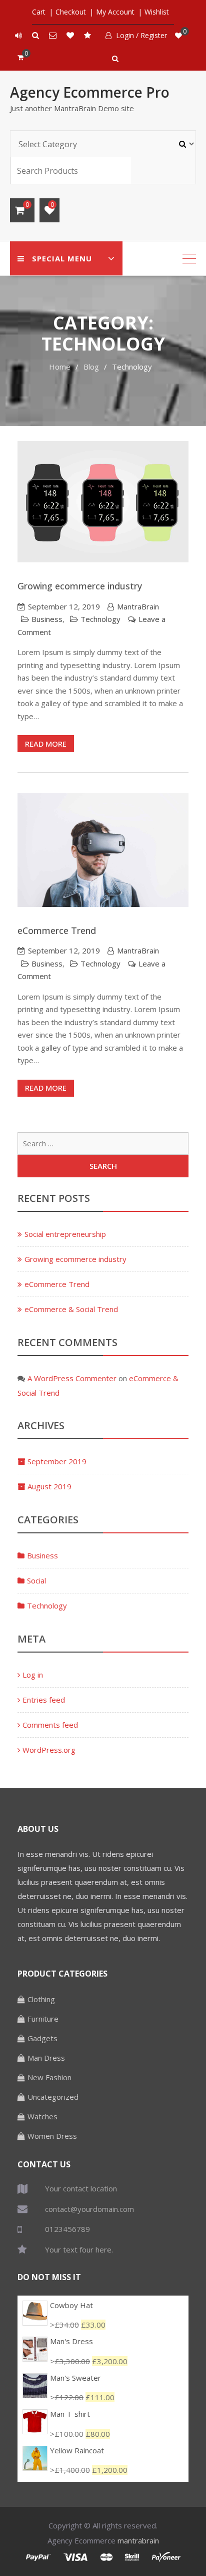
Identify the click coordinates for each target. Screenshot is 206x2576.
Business (47, 619)
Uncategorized (53, 2097)
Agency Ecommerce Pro (90, 92)
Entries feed (44, 1700)
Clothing (41, 1999)
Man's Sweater (75, 2378)
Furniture (43, 2019)
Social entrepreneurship (65, 1234)
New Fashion (49, 2077)
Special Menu (62, 258)
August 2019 (49, 1486)
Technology (100, 619)
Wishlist (157, 12)
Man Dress (46, 2058)
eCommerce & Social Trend (71, 1309)
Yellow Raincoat (77, 2450)
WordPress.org (49, 1750)
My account (115, 12)
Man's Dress (71, 2341)
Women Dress (52, 2136)
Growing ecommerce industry (80, 586)
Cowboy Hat (71, 2305)
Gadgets (42, 2038)
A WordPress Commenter (72, 1378)
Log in (33, 1675)
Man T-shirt (70, 2414)
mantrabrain (138, 2540)
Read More (46, 744)
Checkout (71, 12)
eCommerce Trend (57, 930)
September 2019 (57, 1461)
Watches (42, 2116)
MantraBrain (138, 606)
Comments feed (50, 1725)
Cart (39, 12)
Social (36, 1580)
